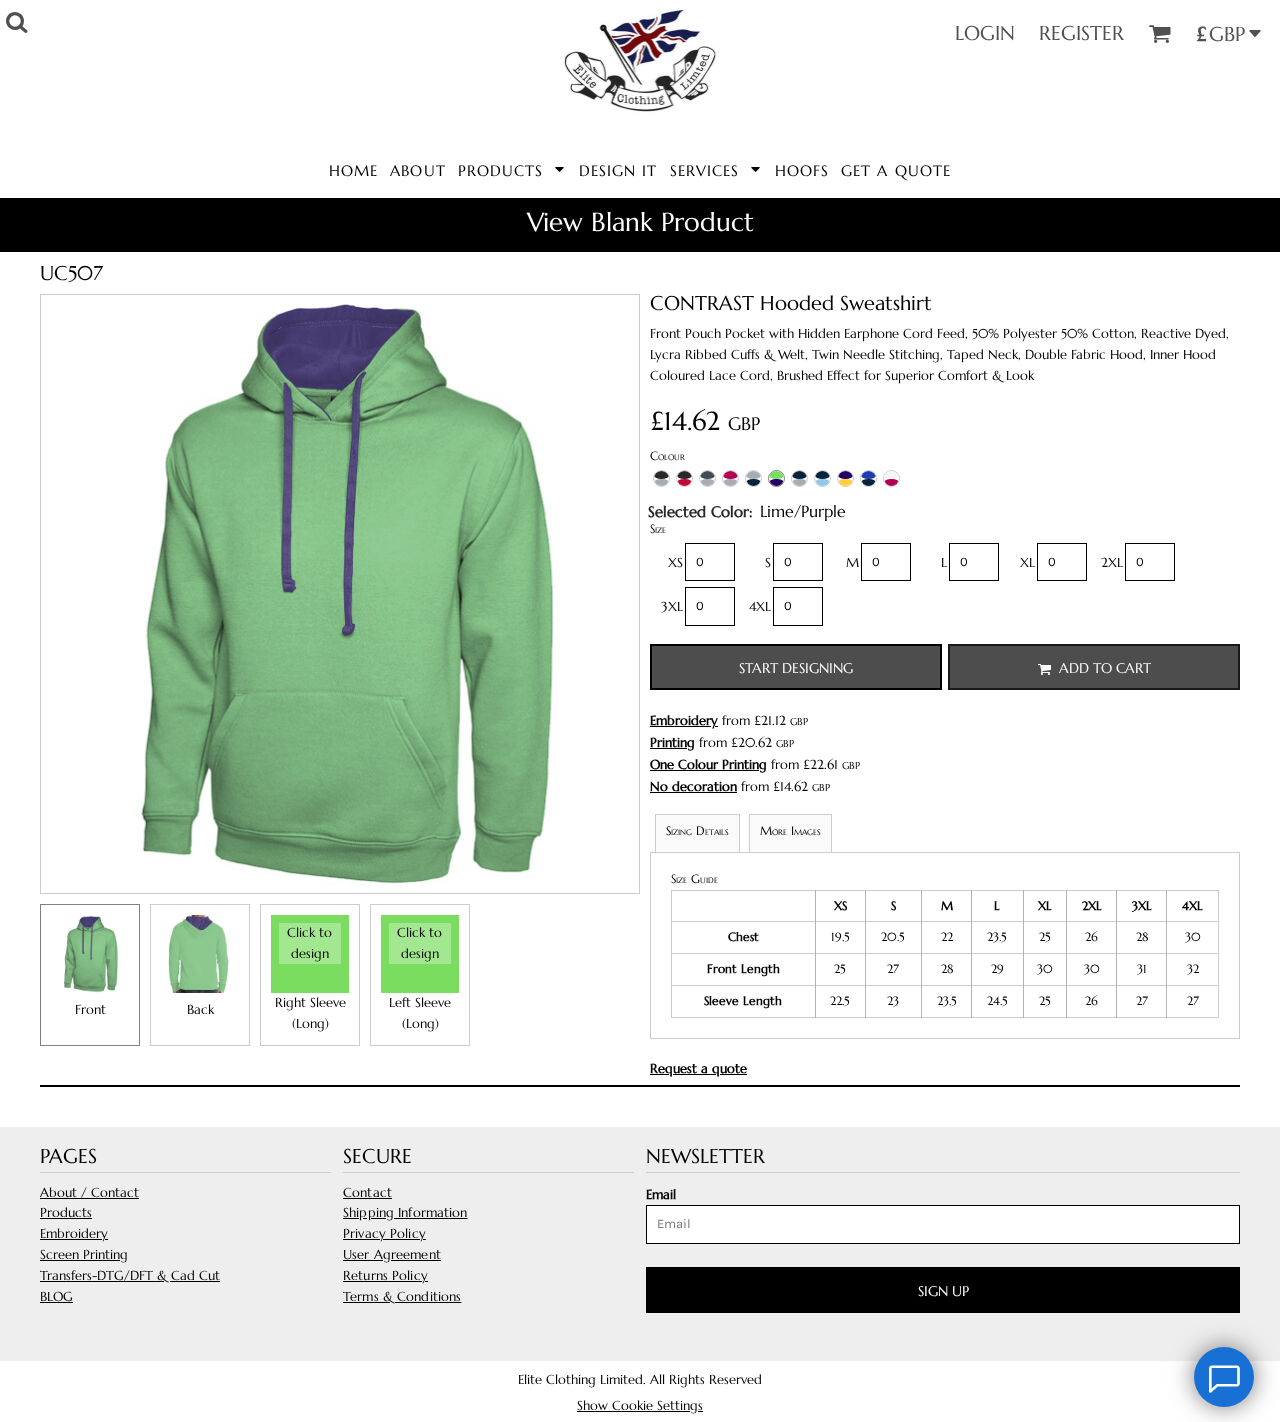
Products (66, 1212)
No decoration (693, 786)
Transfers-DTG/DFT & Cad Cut (130, 1275)
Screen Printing (84, 1254)
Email (661, 1194)
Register (1081, 33)
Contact (367, 1192)
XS (675, 562)
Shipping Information (405, 1212)
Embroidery (684, 720)
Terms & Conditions (402, 1296)
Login (985, 33)
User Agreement (392, 1254)
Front (90, 1009)
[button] (512, 169)
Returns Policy (385, 1275)
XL (1027, 562)
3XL (672, 606)
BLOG (56, 1296)
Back (200, 1009)
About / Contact (89, 1192)
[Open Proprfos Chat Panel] (1224, 1377)
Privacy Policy (384, 1233)
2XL (1112, 562)
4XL (760, 606)
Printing (672, 742)
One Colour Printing (708, 764)
